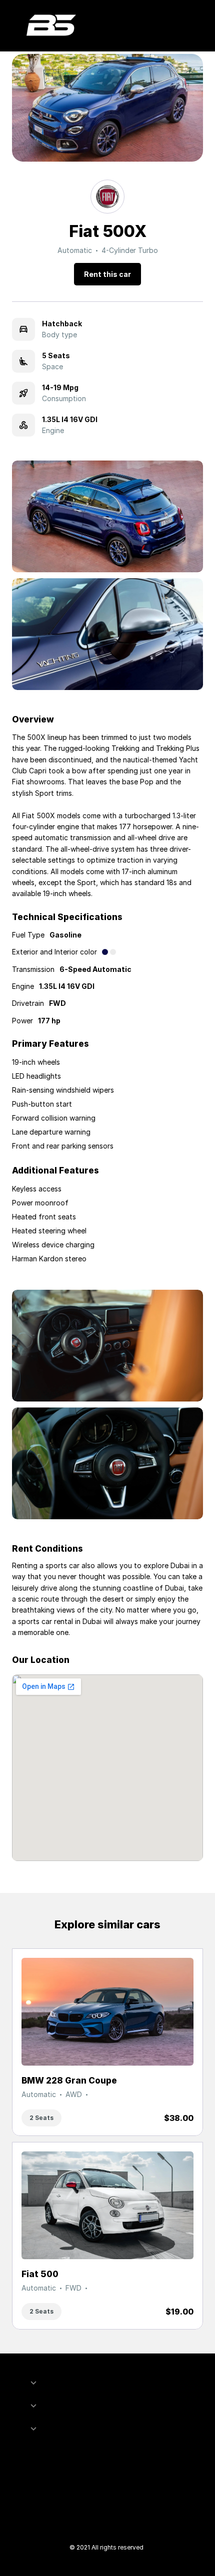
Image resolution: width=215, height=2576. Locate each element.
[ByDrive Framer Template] (51, 26)
